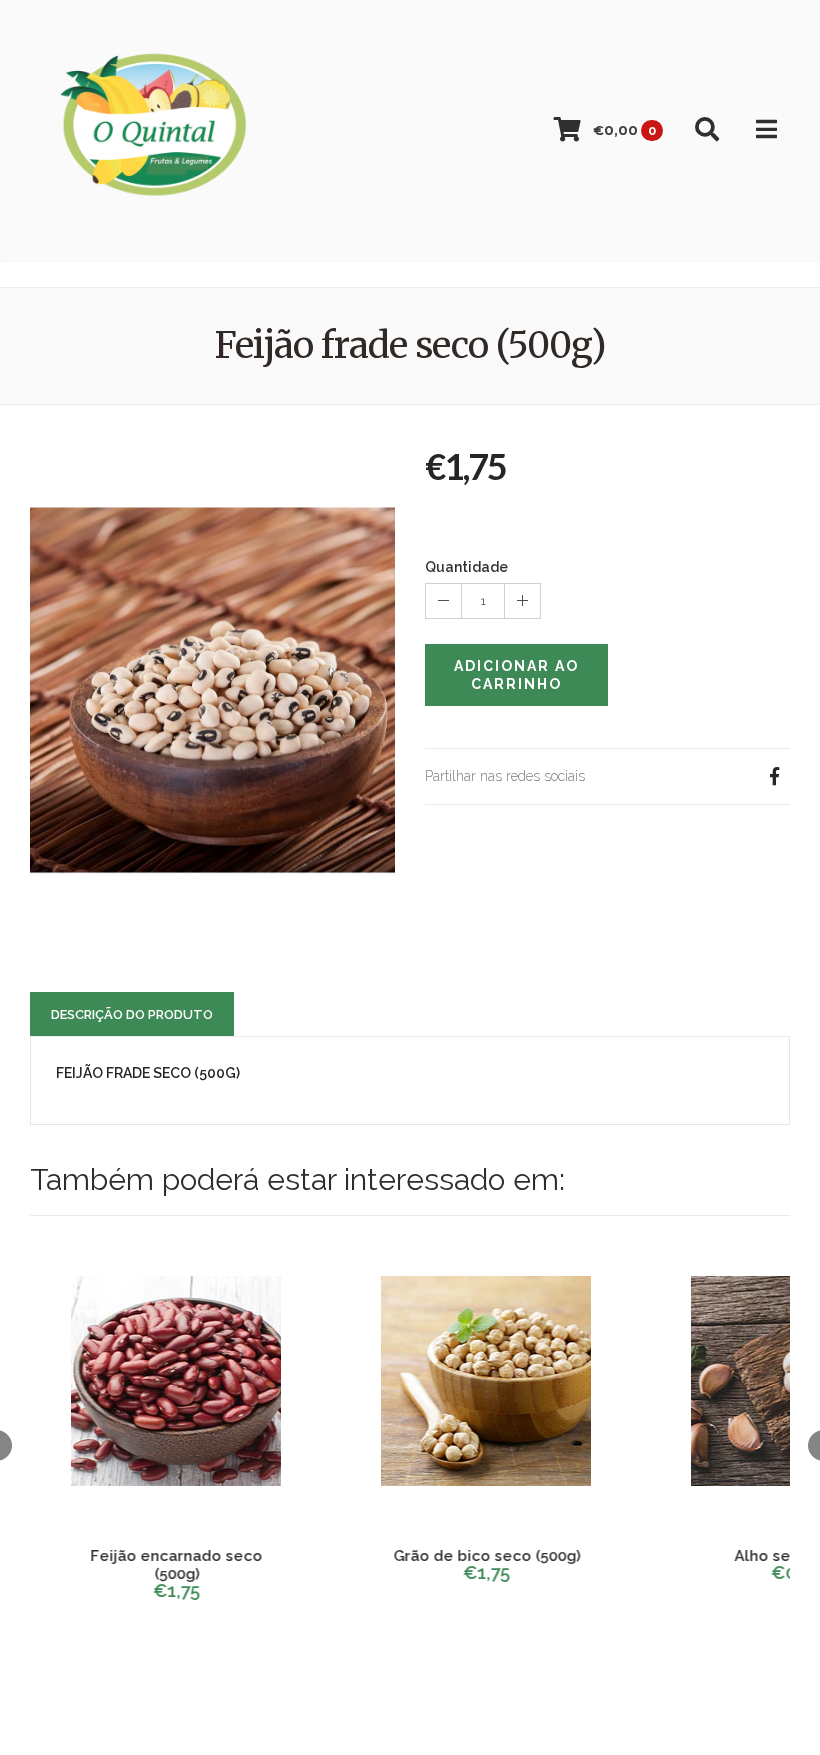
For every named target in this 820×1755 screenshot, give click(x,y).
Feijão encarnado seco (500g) (170, 1565)
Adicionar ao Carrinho (516, 675)
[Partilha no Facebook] (774, 776)
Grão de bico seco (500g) (480, 1556)
